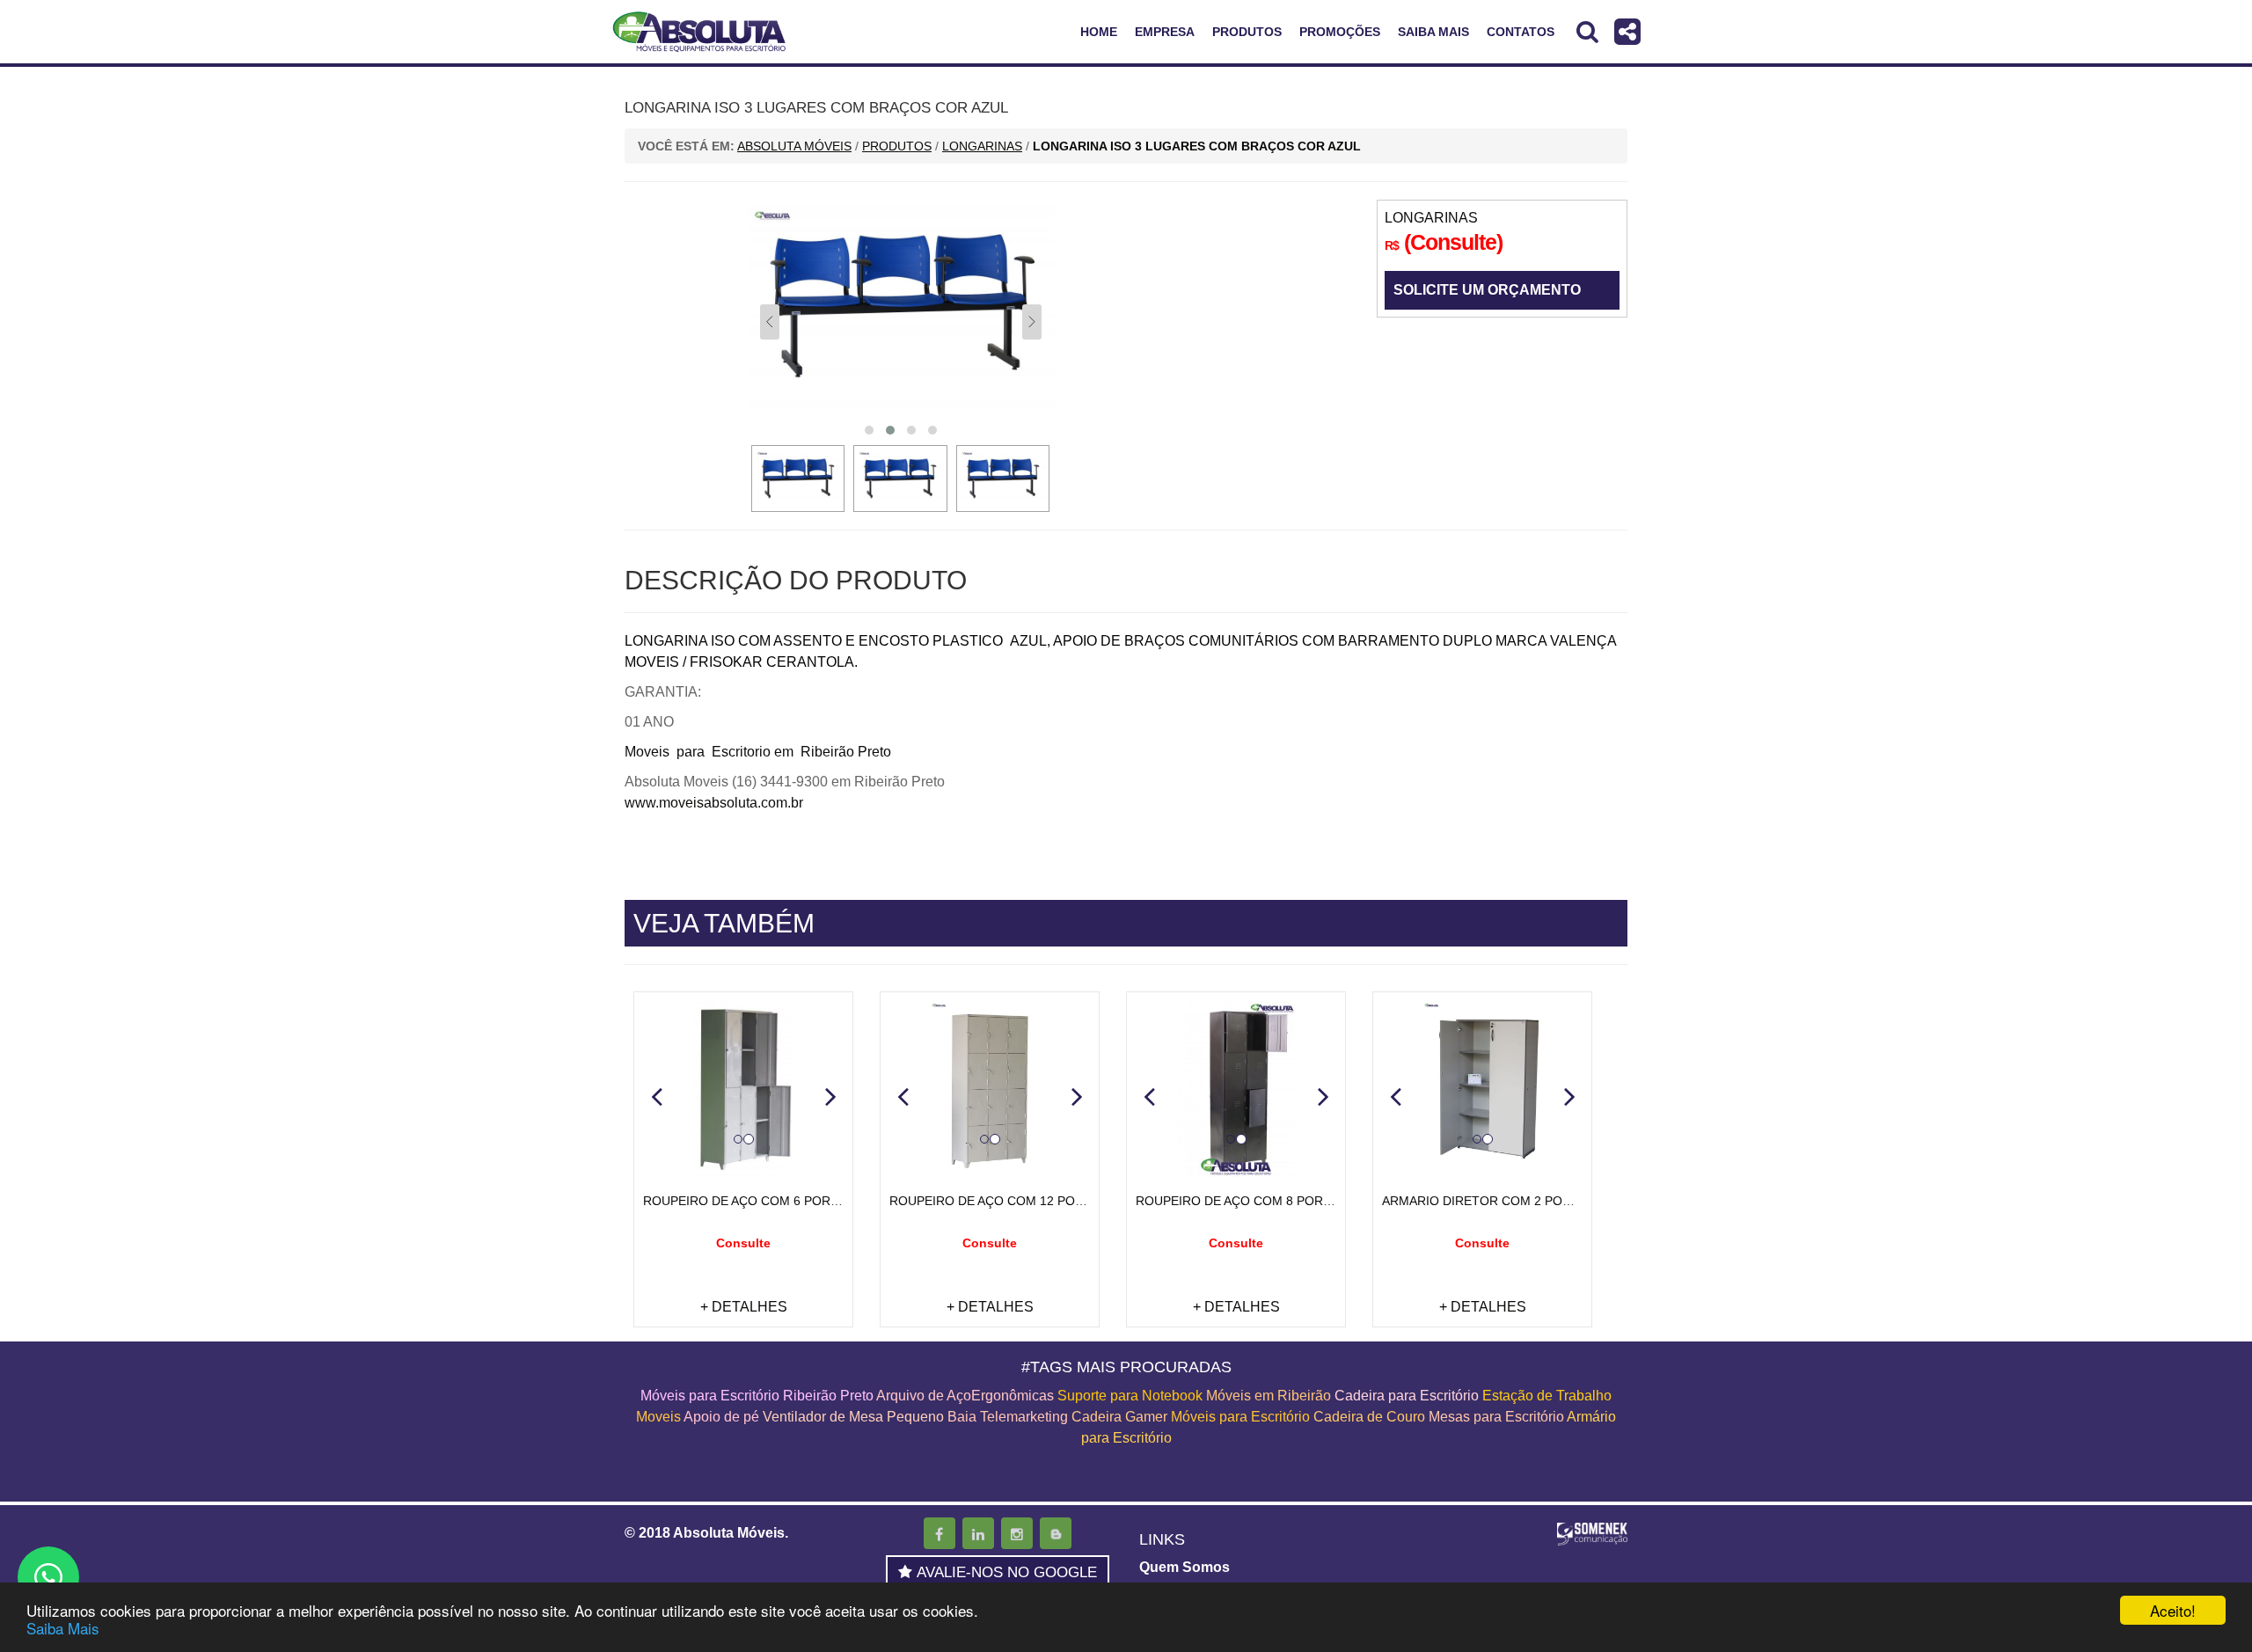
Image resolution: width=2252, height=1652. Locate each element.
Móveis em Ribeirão (1269, 1396)
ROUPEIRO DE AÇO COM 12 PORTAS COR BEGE (1032, 1201)
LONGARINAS (1431, 218)
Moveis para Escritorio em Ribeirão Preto (758, 752)
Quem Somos (1184, 1567)
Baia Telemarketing (1008, 1417)
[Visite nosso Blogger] (1056, 1533)
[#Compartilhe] (1627, 31)
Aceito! (2173, 1610)
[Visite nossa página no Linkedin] (978, 1533)
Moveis (658, 1417)
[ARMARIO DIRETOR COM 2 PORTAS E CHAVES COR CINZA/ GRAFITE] (1482, 1089)
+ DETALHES (744, 1307)
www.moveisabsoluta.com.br (714, 803)
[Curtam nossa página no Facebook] (940, 1533)
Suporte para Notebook (1132, 1396)
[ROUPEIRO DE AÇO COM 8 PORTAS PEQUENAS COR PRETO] (1236, 1089)
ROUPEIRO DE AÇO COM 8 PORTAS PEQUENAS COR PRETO (1314, 1201)
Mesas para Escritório (1496, 1417)
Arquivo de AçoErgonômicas (965, 1396)
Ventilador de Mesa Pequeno (853, 1417)
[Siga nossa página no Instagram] (1017, 1533)
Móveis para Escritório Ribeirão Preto (757, 1396)
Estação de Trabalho (1547, 1396)
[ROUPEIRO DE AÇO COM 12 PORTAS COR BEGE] (990, 1089)
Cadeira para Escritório (1407, 1396)
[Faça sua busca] (1587, 31)
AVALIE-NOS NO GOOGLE (1007, 1572)
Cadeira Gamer (1119, 1417)
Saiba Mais (63, 1628)
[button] (656, 1096)
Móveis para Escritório (1240, 1417)
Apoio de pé (721, 1417)
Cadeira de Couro (1369, 1417)
